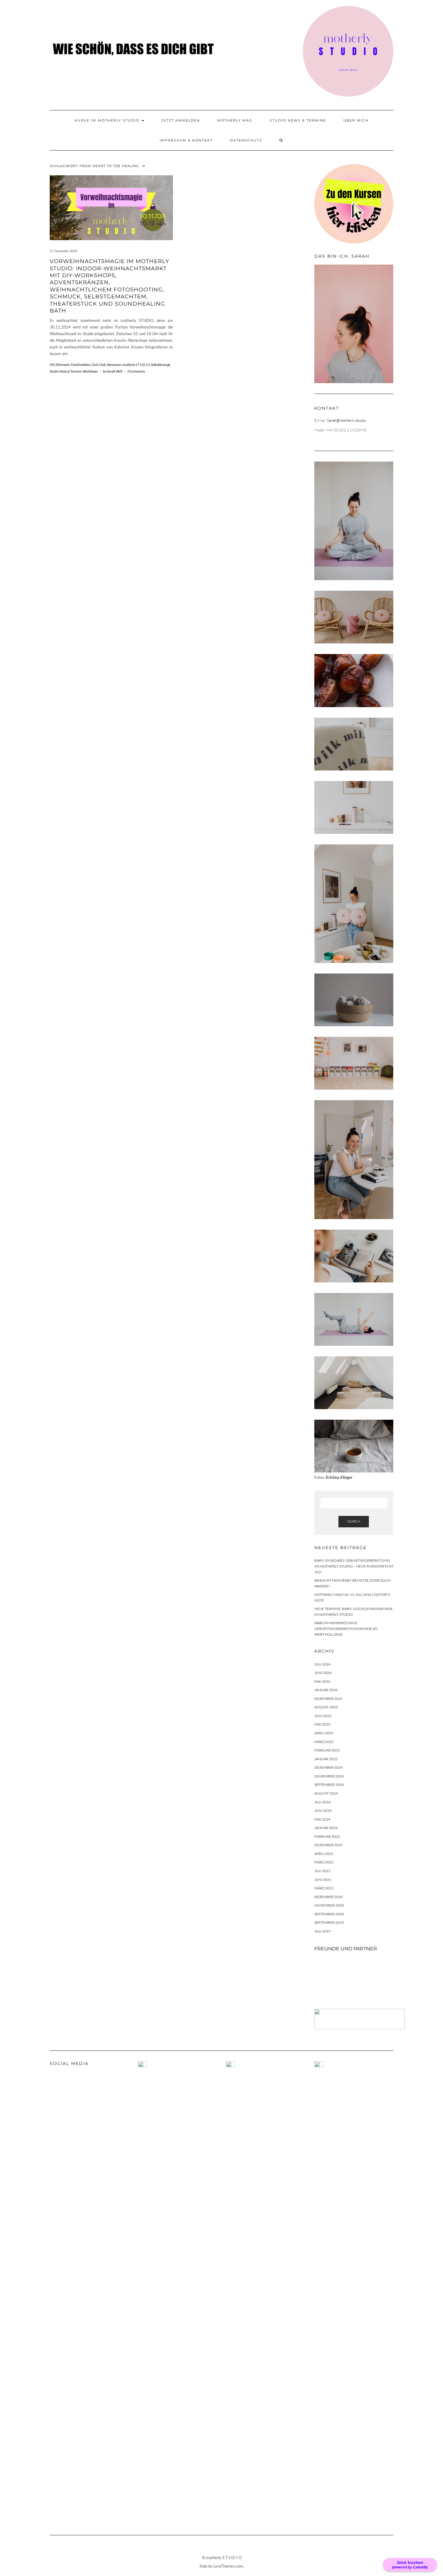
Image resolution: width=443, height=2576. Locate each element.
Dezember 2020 (328, 1897)
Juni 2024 (323, 1811)
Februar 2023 (327, 1836)
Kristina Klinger (339, 1477)
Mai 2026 (322, 1681)
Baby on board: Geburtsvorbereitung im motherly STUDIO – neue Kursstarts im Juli (354, 1566)
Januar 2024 (326, 1828)
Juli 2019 (322, 1931)
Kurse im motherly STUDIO (108, 120)
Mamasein (114, 365)
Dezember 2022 (328, 1845)
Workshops (90, 371)
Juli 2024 (322, 1802)
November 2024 (329, 1776)
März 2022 (324, 1862)
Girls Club (99, 365)
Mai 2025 (322, 1724)
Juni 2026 (323, 1673)
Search (354, 1521)
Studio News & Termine (298, 120)
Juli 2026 (322, 1664)
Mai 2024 (322, 1819)
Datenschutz (246, 140)
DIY (52, 365)
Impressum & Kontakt (186, 140)
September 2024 (329, 1785)
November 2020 (329, 1905)
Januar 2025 (326, 1759)
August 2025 (326, 1707)
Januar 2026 (326, 1690)
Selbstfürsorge (161, 365)
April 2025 (324, 1733)
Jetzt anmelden (181, 120)
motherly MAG (235, 120)
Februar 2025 (327, 1750)
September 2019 (329, 1922)
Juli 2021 (322, 1871)
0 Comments (136, 371)
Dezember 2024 (328, 1767)
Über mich (356, 120)
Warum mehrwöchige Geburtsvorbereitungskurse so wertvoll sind (346, 1628)
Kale (203, 2566)
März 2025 (324, 1742)
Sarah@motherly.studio (346, 420)
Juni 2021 (323, 1880)
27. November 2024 (63, 251)
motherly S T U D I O (136, 365)
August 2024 (326, 1793)
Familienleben (81, 365)
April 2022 (324, 1854)
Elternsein (63, 365)
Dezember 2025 (328, 1699)
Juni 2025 (323, 1716)
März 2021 (324, 1888)
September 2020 (329, 1914)
